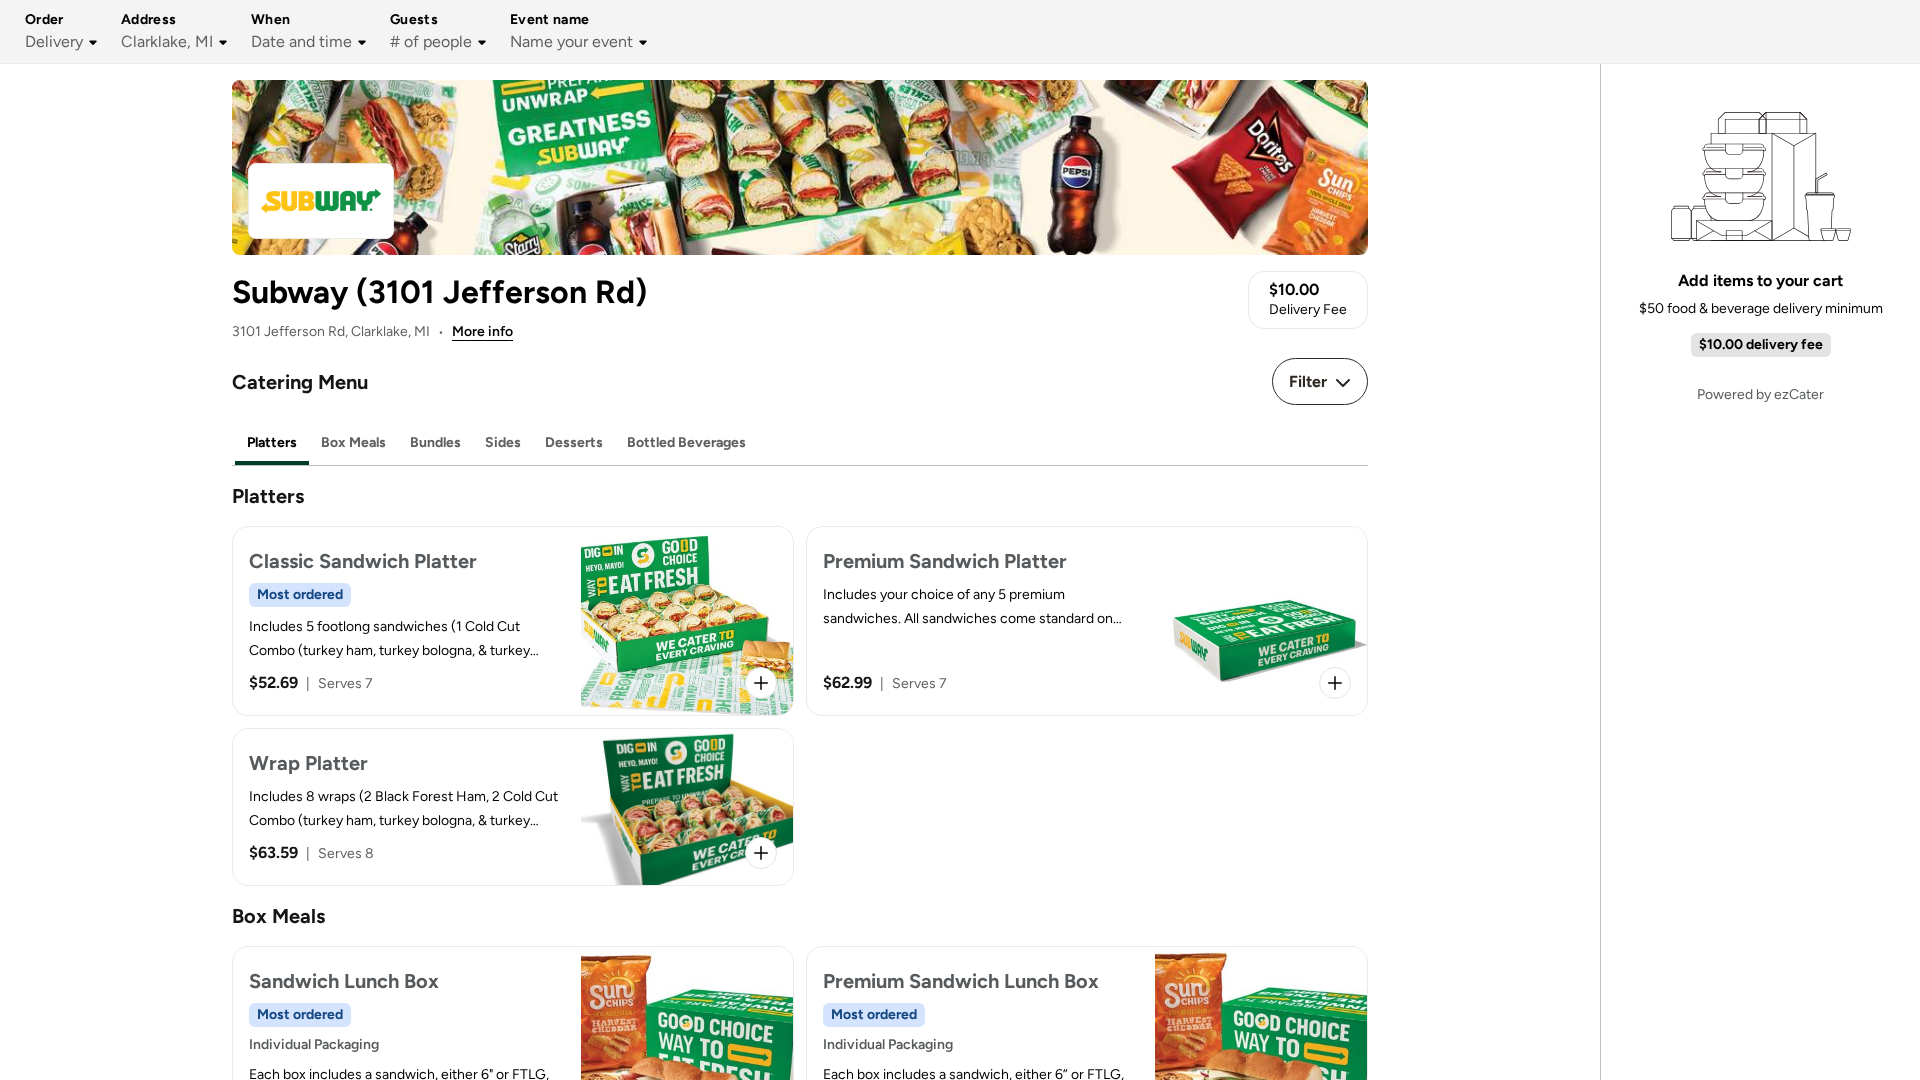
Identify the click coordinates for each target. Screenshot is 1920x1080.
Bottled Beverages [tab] (686, 442)
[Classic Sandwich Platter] (513, 621)
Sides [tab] (503, 442)
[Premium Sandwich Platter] (1087, 621)
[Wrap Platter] (513, 807)
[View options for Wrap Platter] (761, 853)
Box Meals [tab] (353, 442)
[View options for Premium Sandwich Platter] (1335, 683)
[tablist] (800, 443)
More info (482, 331)
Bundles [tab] (435, 442)
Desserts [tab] (574, 442)
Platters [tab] (272, 442)
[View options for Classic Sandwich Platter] (761, 683)
